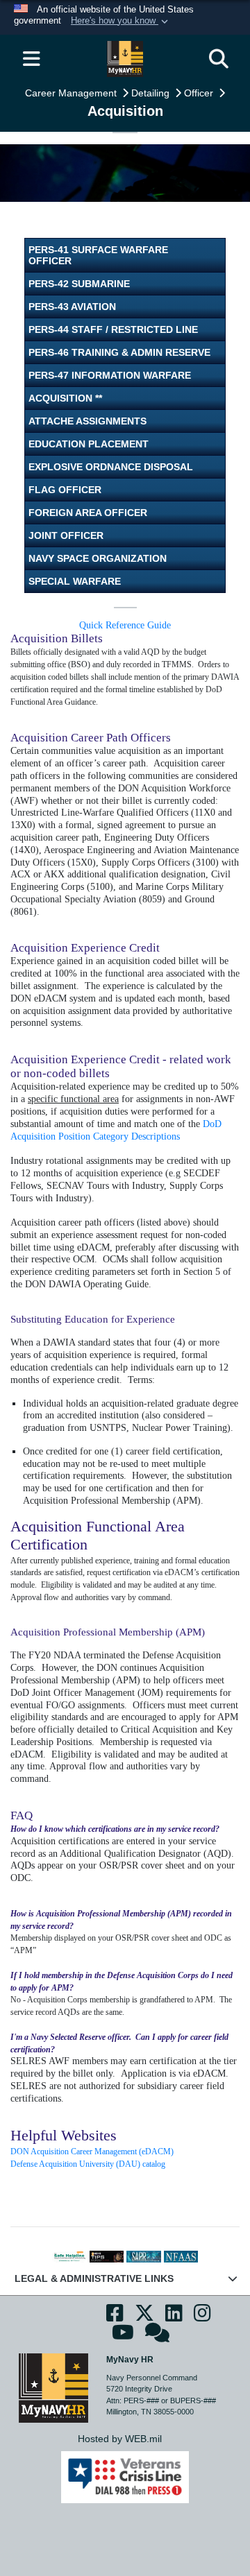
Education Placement (89, 444)
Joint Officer (66, 535)
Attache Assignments (87, 421)
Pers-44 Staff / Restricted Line (113, 329)
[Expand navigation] (31, 59)
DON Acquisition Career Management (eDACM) (93, 2152)
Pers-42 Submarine (79, 284)
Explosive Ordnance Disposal (111, 467)
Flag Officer (65, 490)
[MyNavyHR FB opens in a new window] (115, 2317)
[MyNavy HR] (53, 2387)
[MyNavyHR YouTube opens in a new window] (123, 2337)
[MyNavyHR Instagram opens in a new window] (202, 2317)
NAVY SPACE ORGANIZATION (98, 558)
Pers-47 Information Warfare (110, 375)
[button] (121, 22)
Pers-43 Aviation (72, 307)
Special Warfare (75, 581)
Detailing (152, 93)
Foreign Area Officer (88, 513)
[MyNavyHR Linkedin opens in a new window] (174, 2317)
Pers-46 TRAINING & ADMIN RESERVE (119, 352)
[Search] (219, 59)
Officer (200, 93)
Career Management (72, 93)
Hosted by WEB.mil (120, 2439)
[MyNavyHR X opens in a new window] (144, 2317)
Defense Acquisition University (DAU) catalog (88, 2164)
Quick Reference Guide (125, 625)
